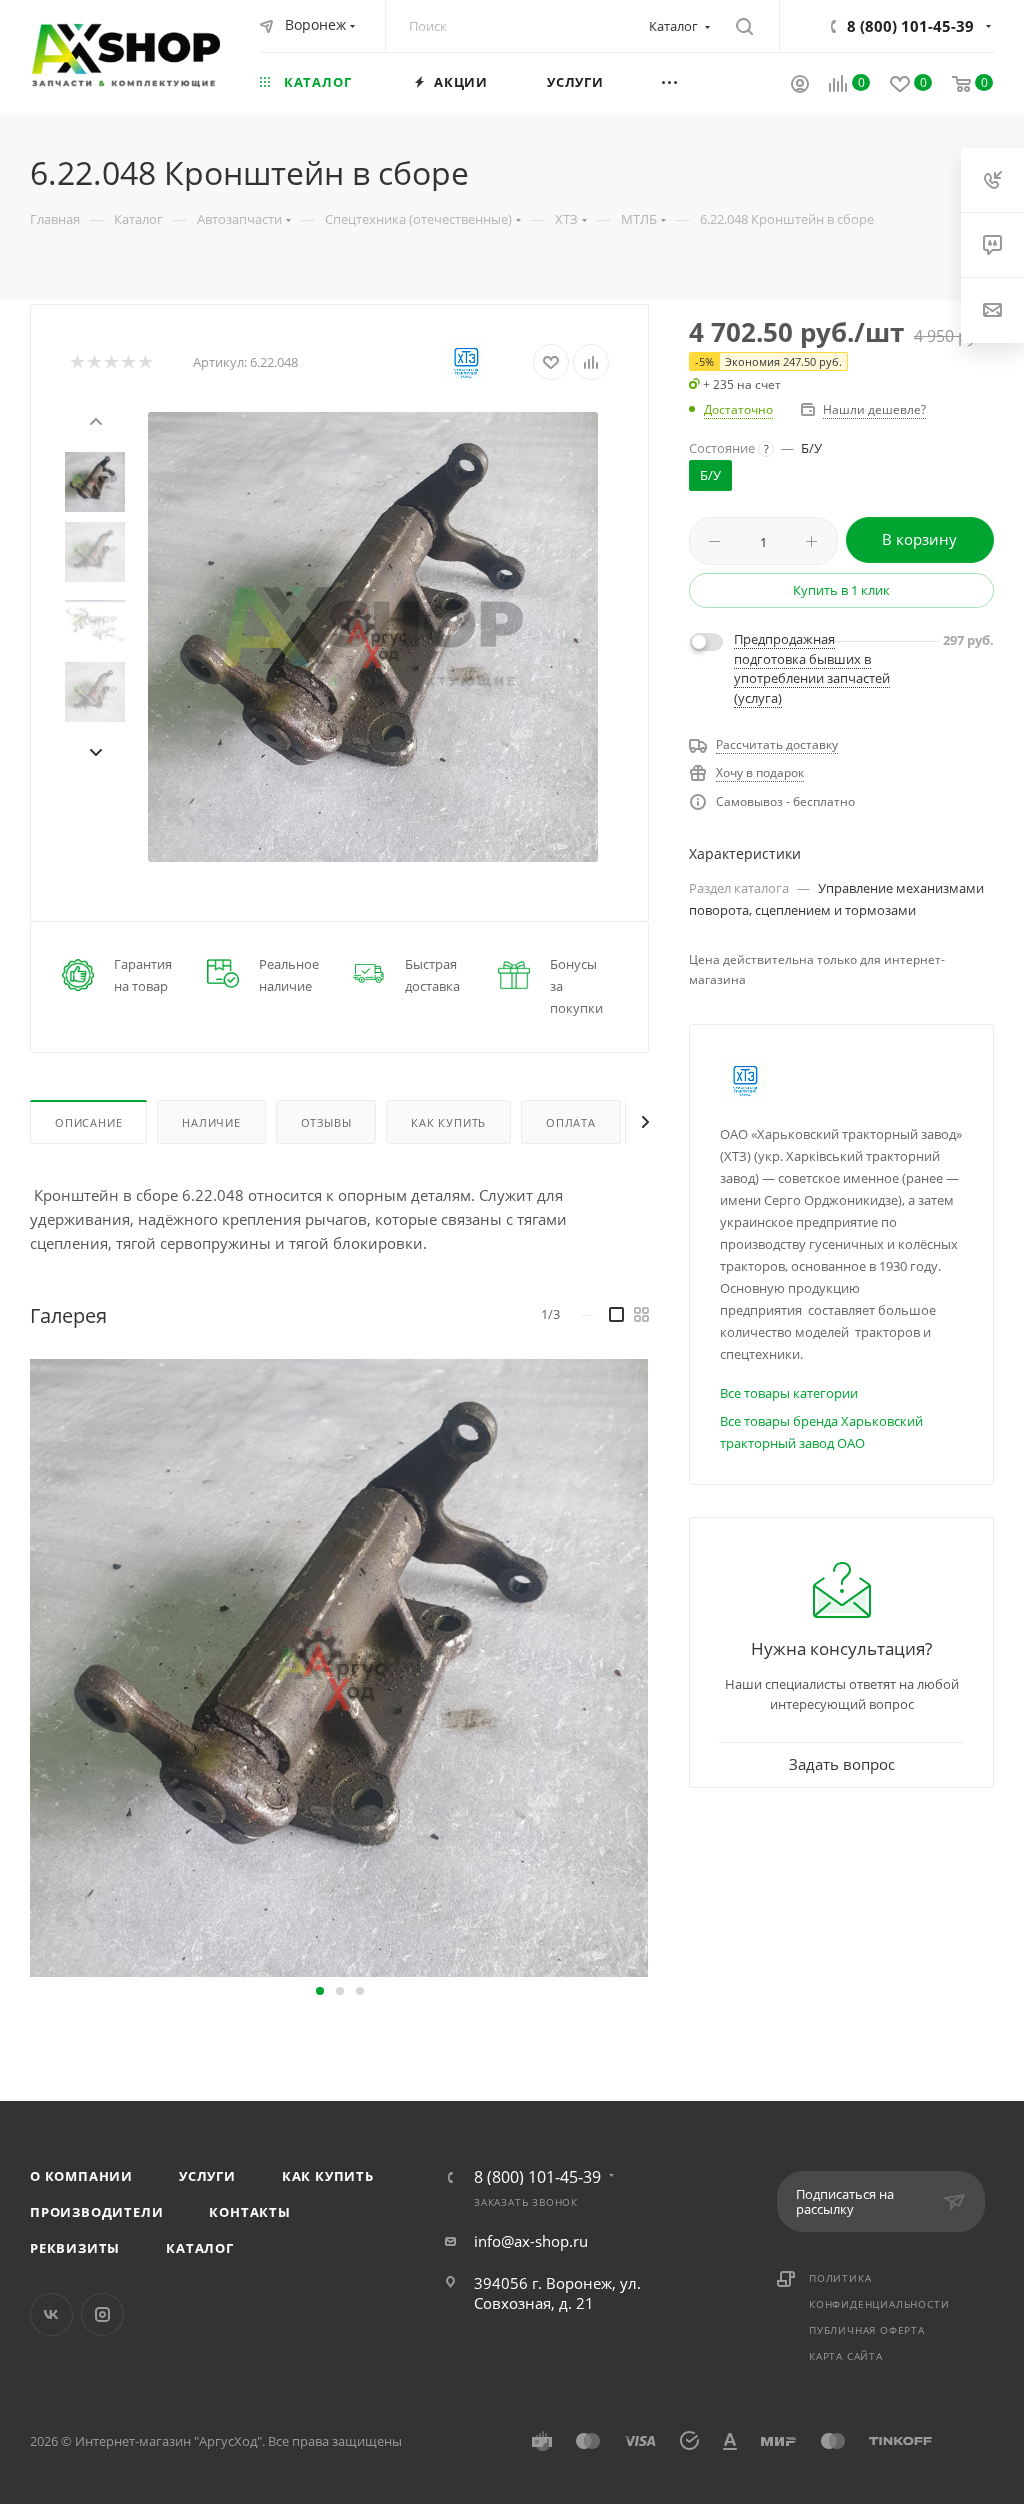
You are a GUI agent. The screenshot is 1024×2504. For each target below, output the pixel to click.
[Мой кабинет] (800, 86)
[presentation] (95, 419)
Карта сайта (846, 2356)
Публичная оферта (867, 2330)
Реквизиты (75, 2248)
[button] (320, 1991)
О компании (81, 2176)
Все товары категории (789, 1393)
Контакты (249, 2212)
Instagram (102, 2314)
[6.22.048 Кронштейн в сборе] (373, 637)
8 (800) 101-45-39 (910, 26)
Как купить (328, 2176)
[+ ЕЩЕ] (695, 81)
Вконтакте (51, 2314)
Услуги (207, 2176)
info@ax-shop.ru (531, 2241)
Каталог (200, 2248)
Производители (96, 2212)
